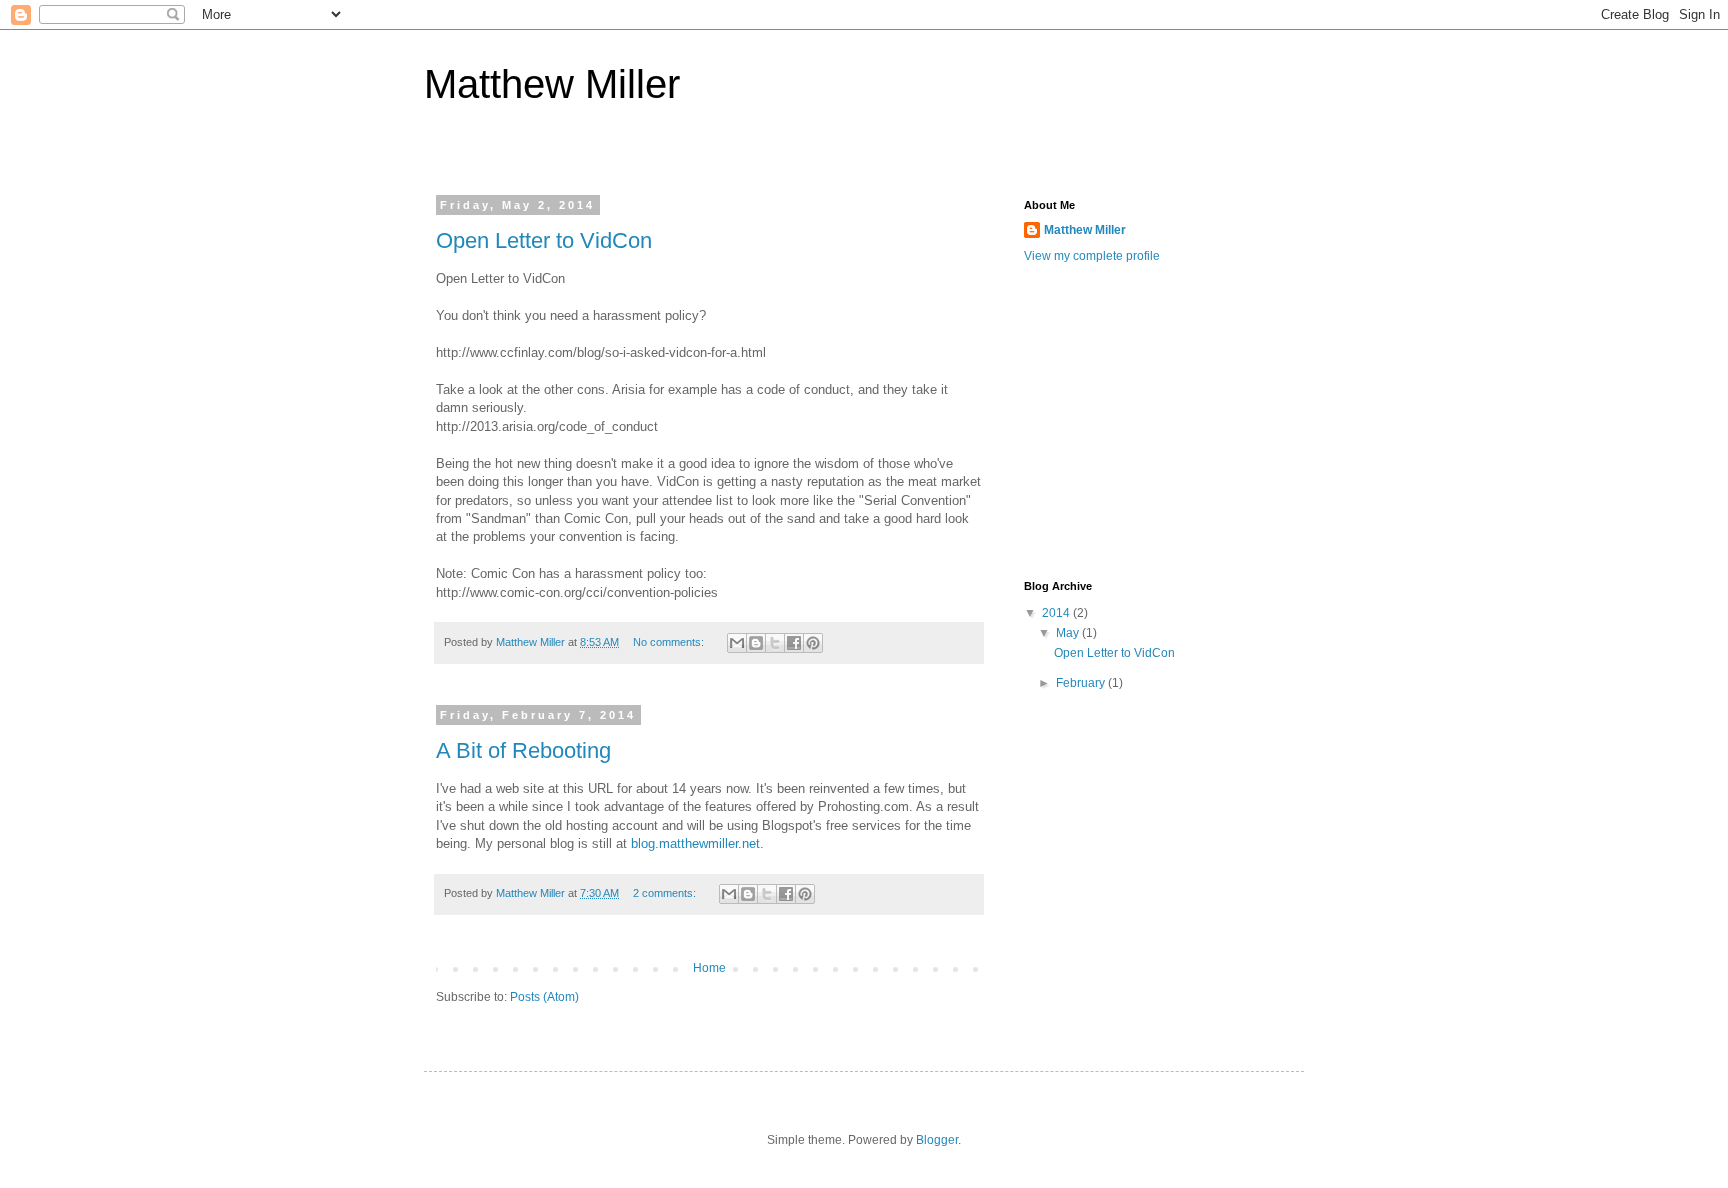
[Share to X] (775, 643)
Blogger (937, 1140)
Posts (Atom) (544, 997)
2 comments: (666, 893)
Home (709, 968)
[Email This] (737, 643)
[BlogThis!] (756, 643)
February (1082, 683)
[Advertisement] (1174, 420)
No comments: (670, 642)
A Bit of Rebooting (523, 750)
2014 (1057, 613)
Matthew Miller (1085, 230)
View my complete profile (1092, 256)
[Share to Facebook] (794, 643)
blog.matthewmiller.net (695, 843)
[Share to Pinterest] (813, 643)
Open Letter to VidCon (544, 240)
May (1069, 633)
